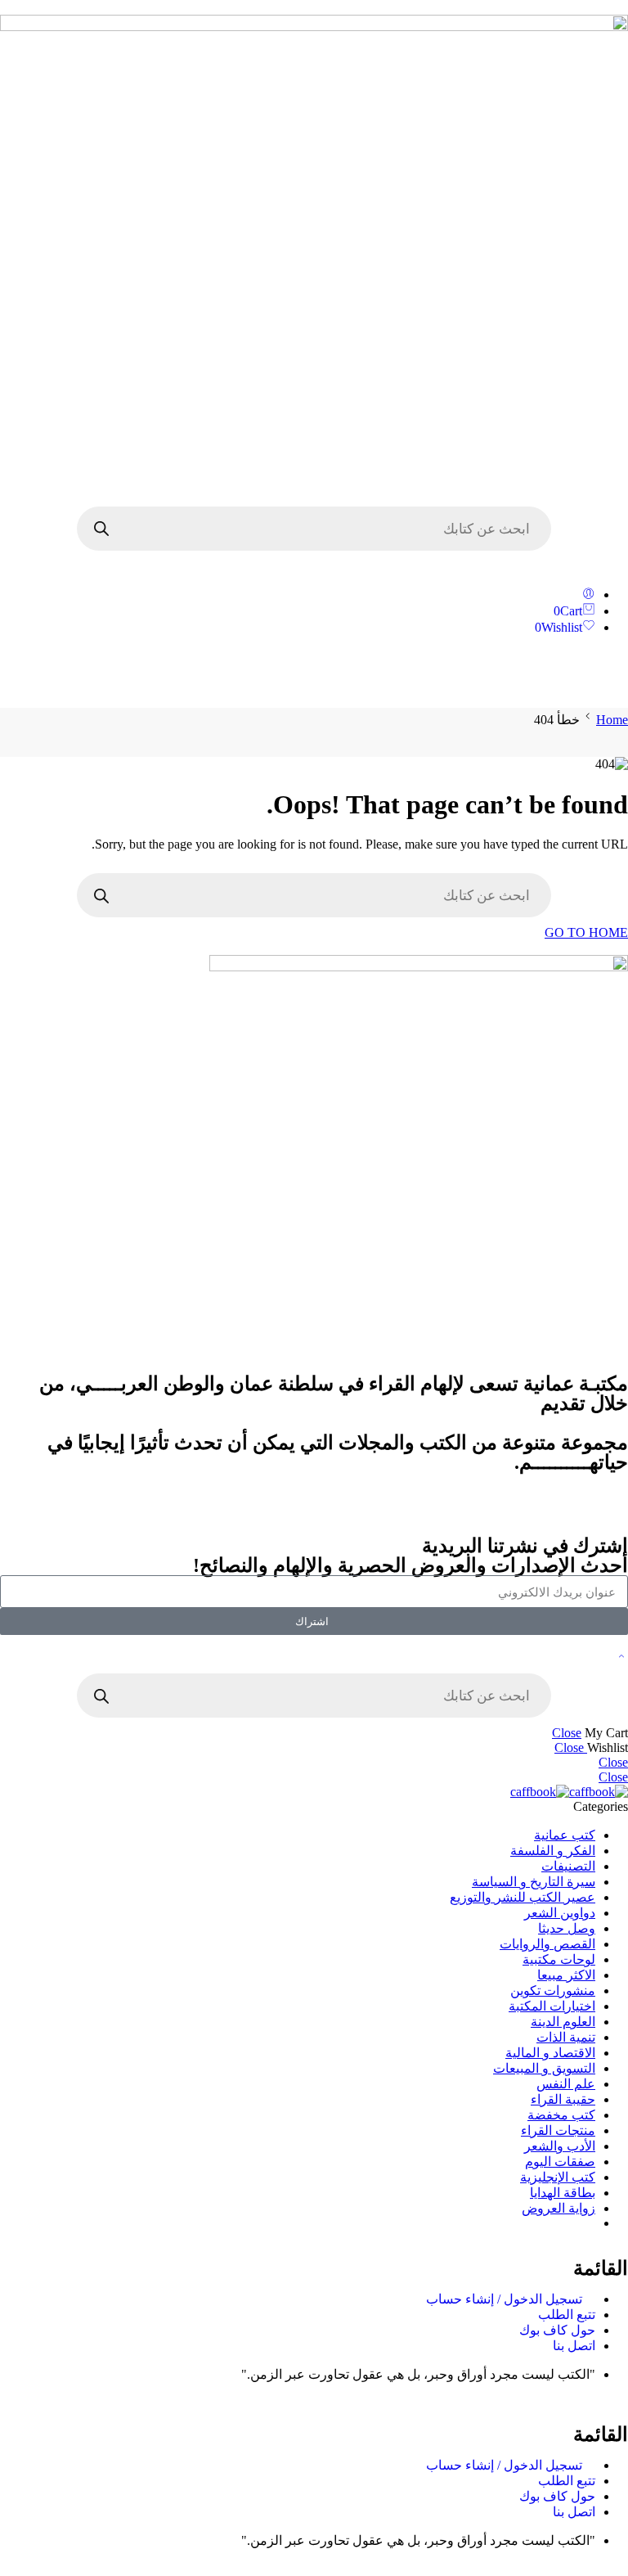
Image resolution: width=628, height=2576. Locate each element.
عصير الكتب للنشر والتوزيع (523, 1897)
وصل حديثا (567, 1928)
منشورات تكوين (553, 1991)
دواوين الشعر (560, 1913)
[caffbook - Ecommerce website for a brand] (569, 1792)
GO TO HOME (586, 932)
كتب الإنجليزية (558, 2177)
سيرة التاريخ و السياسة (534, 1882)
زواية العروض (558, 2208)
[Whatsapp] (475, 1512)
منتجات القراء (558, 2130)
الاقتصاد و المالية (550, 2053)
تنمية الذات (566, 2037)
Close (567, 1733)
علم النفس (566, 2084)
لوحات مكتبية (559, 1959)
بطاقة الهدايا (563, 2193)
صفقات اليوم (560, 2162)
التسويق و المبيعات (544, 2068)
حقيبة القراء (563, 2099)
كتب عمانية (565, 1835)
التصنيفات (568, 1866)
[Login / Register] (589, 594)
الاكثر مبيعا (566, 1975)
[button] (314, 678)
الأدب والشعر (560, 2146)
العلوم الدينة (563, 2022)
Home (612, 720)
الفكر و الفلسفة (553, 1851)
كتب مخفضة (561, 2115)
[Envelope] (519, 1512)
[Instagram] (608, 1512)
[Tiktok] (563, 1512)
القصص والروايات (547, 1944)
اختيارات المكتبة (552, 2006)
